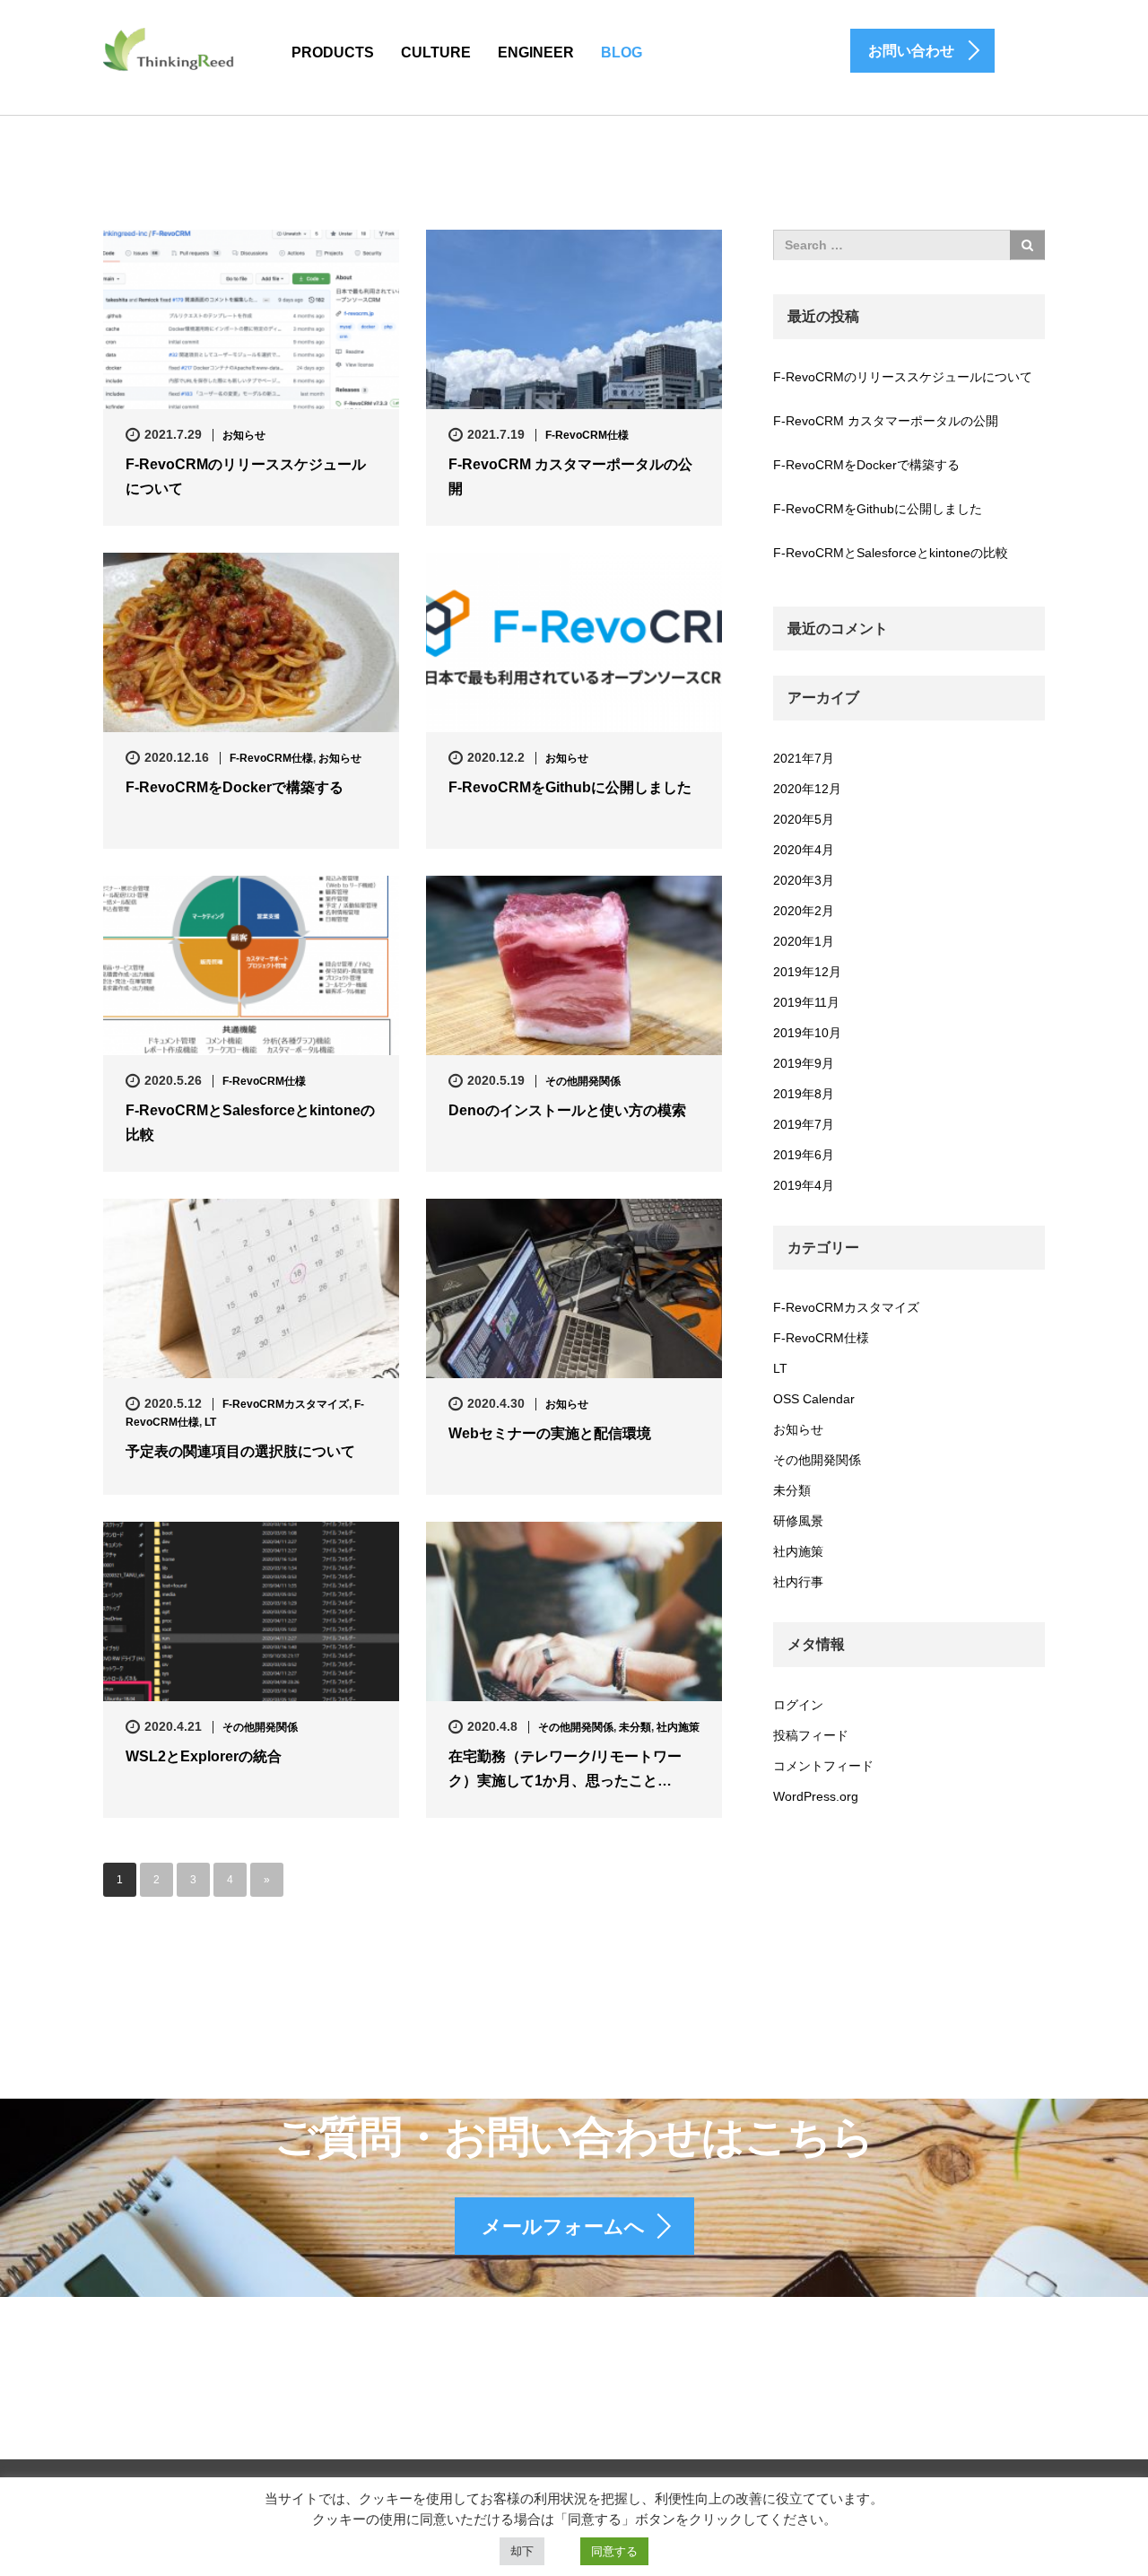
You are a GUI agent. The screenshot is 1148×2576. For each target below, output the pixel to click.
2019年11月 (806, 1002)
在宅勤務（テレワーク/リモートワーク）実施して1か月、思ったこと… (565, 1768)
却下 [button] (522, 2551)
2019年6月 (804, 1155)
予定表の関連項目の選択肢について (240, 1451)
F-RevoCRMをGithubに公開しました (570, 787)
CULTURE (436, 52)
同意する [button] (614, 2551)
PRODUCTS (333, 52)
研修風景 (798, 1521)
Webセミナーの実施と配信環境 (550, 1433)
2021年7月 (804, 758)
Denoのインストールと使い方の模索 (567, 1110)
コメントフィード (823, 1766)
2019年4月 (804, 1185)
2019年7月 (804, 1124)
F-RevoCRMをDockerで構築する (235, 787)
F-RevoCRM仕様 (587, 435)
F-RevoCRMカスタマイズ (286, 1404)
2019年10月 (807, 1033)
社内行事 (798, 1582)
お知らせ (244, 435)
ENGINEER (536, 52)
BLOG (622, 52)
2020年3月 (804, 880)
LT (210, 1422)
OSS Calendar (814, 1399)
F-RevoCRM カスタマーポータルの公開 (570, 476)
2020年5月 (804, 819)
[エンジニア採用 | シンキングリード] (170, 48)
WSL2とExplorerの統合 (204, 1756)
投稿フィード (811, 1735)
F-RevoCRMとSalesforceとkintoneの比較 (250, 1122)
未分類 (635, 1727)
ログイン (798, 1705)
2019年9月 (804, 1063)
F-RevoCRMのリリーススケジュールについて (246, 476)
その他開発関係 (583, 1081)
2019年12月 (807, 972)
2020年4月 (804, 850)
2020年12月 (807, 789)
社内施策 (678, 1727)
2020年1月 (804, 941)
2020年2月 (804, 911)
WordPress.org (816, 1796)
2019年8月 (804, 1094)
